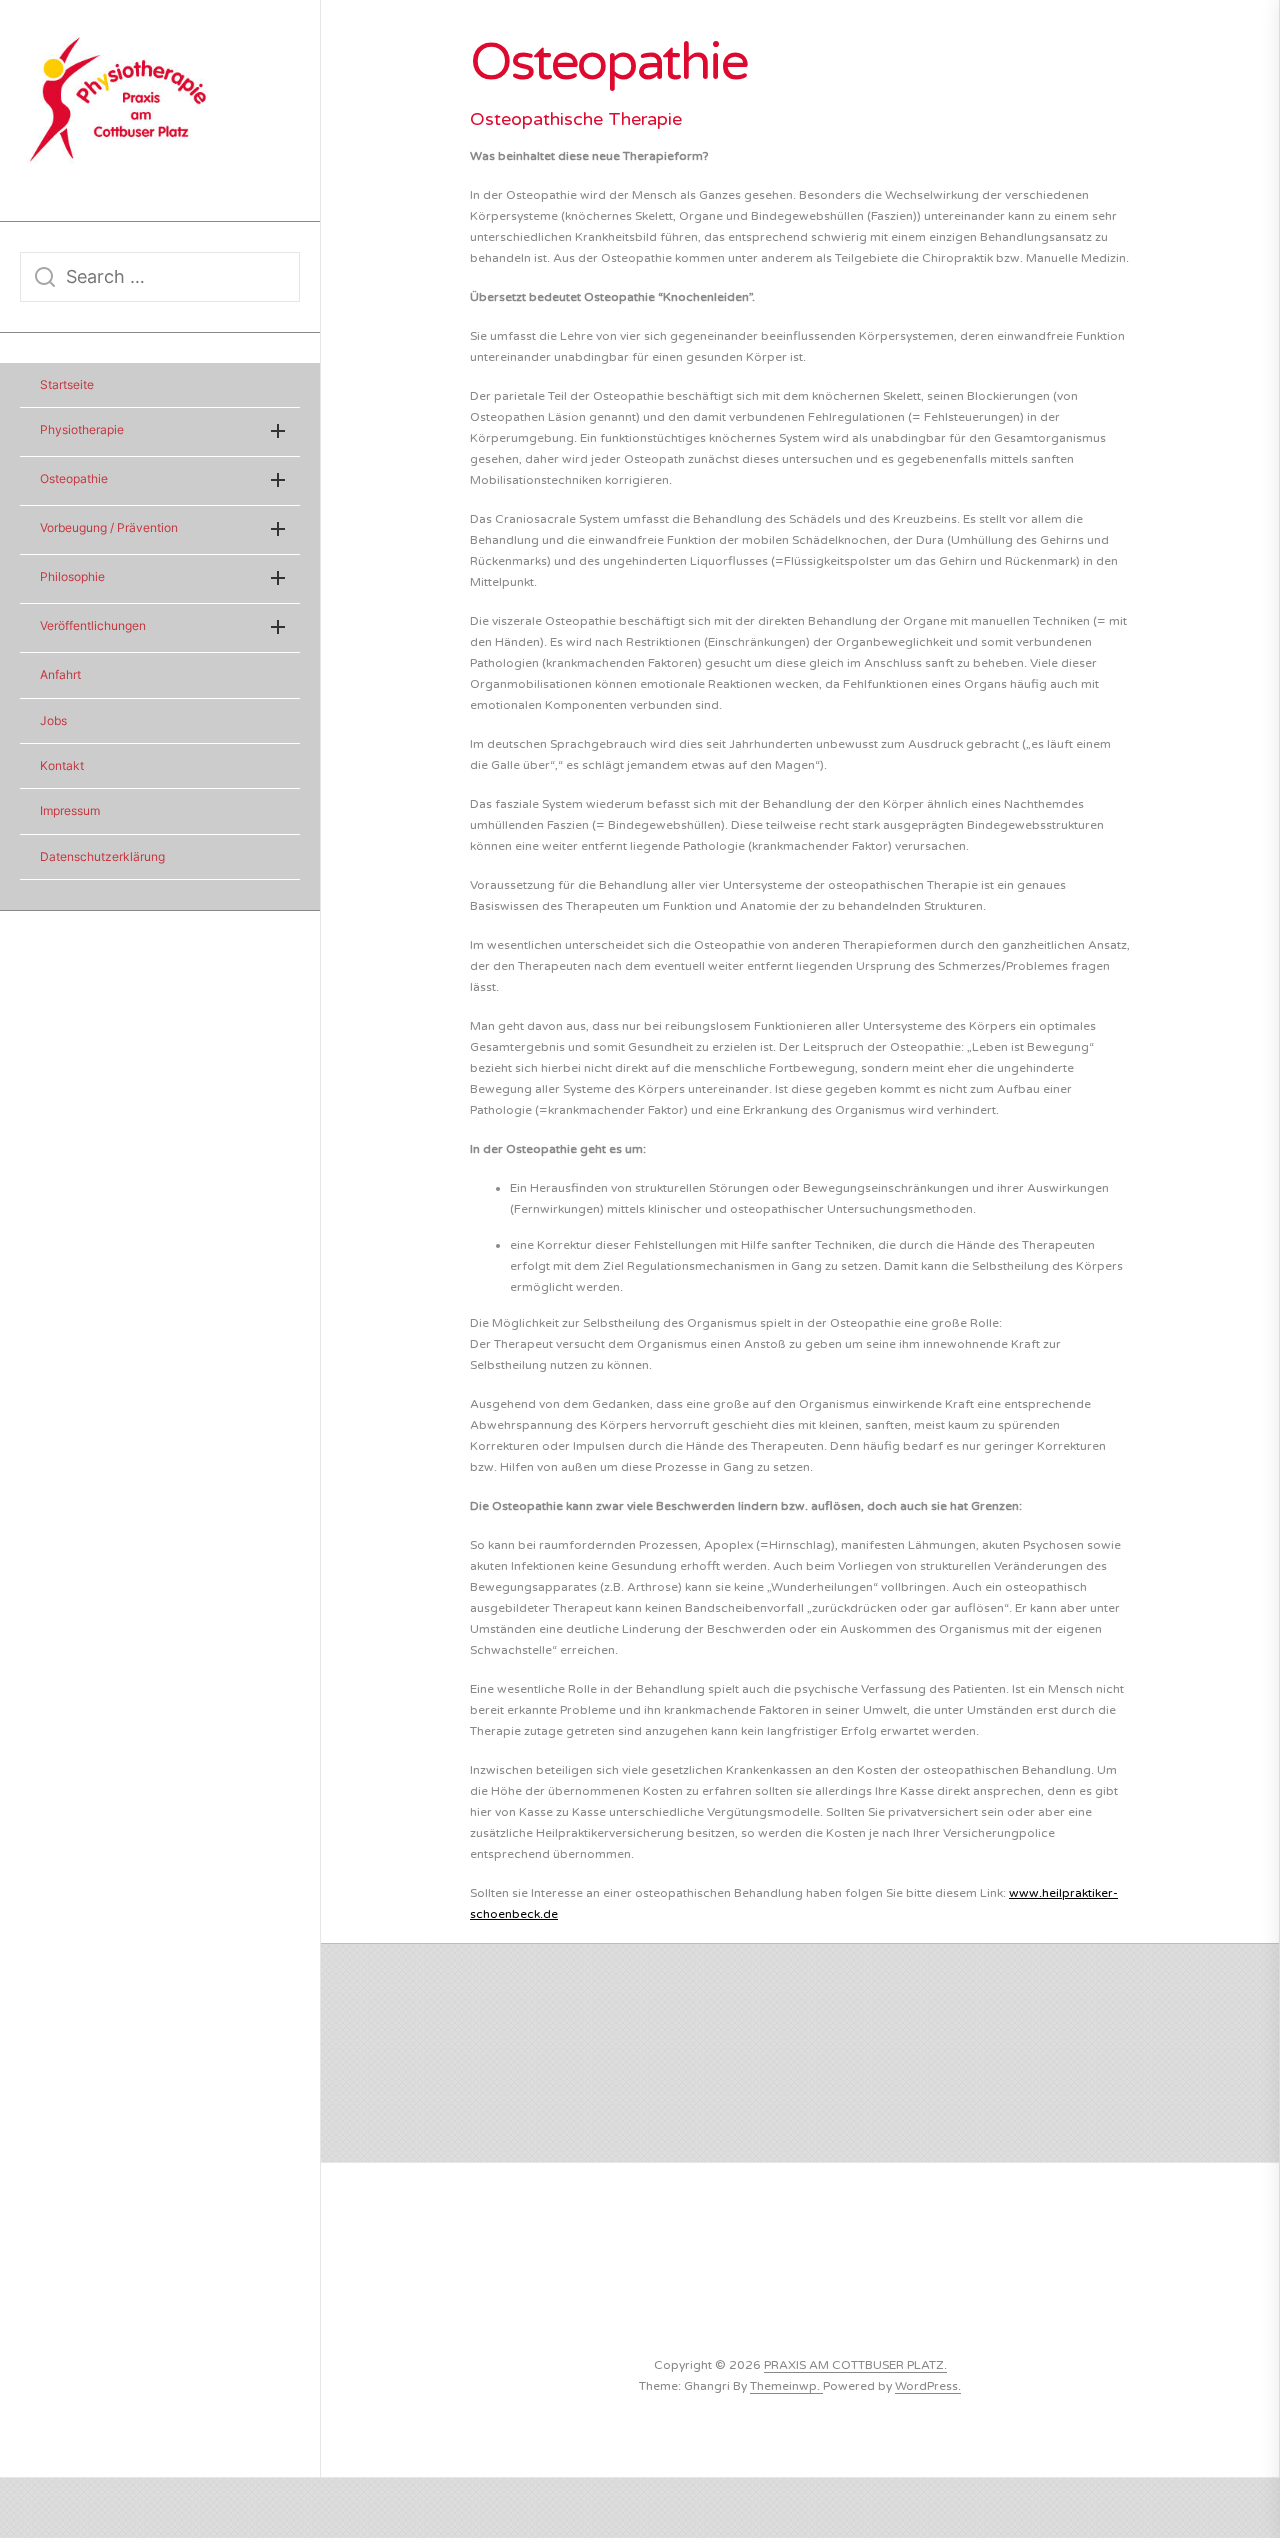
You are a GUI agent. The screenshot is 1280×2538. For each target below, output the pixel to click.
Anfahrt (60, 674)
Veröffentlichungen (93, 625)
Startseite (67, 384)
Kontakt (62, 765)
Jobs (53, 720)
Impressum (70, 810)
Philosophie (72, 576)
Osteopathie (74, 478)
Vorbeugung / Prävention (109, 527)
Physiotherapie (82, 429)
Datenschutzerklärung (102, 856)
